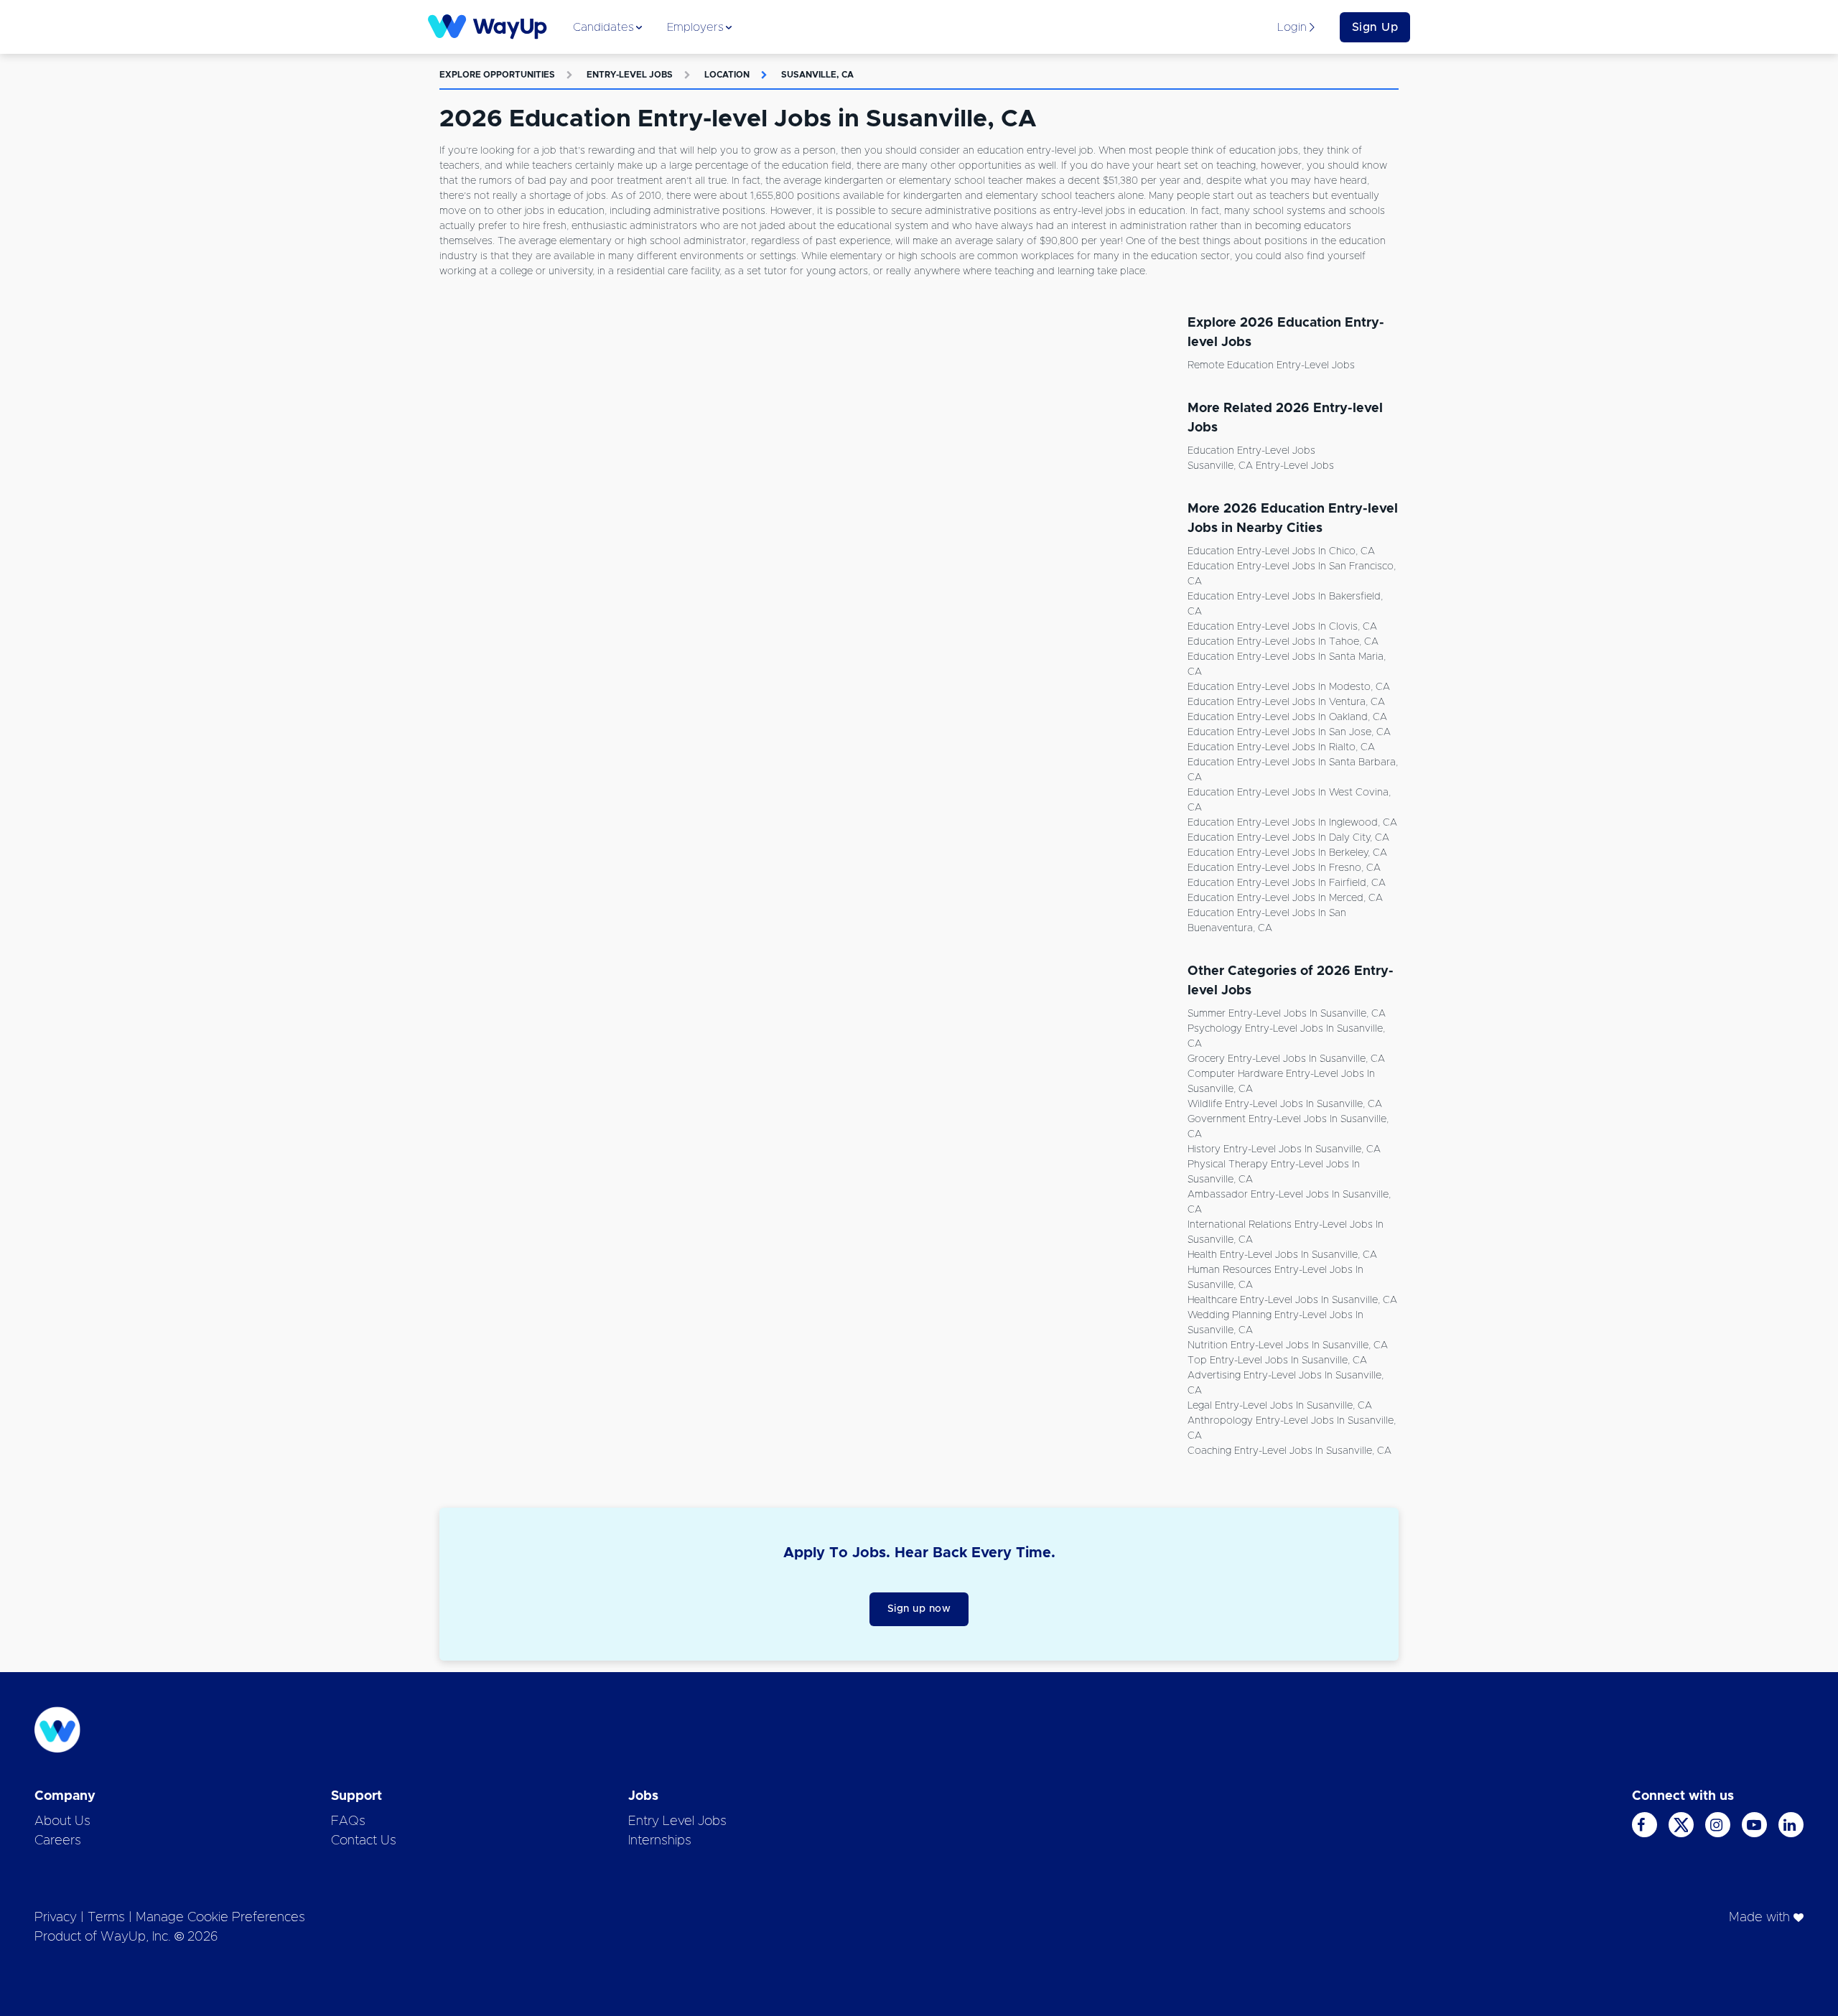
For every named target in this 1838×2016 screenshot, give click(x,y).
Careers (58, 1841)
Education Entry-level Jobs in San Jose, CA (1289, 732)
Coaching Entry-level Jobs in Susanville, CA (1289, 1451)
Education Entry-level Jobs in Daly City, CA (1288, 838)
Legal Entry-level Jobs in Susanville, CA (1280, 1406)
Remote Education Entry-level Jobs (1271, 365)
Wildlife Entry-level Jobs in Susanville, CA (1285, 1104)
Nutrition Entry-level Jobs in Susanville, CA (1288, 1345)
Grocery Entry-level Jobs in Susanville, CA (1286, 1059)
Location (727, 75)
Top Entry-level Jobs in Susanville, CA (1277, 1361)
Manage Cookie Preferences (220, 1918)
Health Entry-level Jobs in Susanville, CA (1282, 1255)
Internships (660, 1841)
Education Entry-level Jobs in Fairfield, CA (1287, 883)
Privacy (56, 1918)
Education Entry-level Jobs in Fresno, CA (1284, 868)
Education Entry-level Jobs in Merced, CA (1285, 898)
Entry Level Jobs (677, 1821)
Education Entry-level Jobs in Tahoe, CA (1283, 642)
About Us (62, 1821)
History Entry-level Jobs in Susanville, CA (1284, 1149)
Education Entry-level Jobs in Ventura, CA (1286, 702)
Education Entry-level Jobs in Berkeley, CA (1287, 853)
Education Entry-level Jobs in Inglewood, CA (1292, 823)
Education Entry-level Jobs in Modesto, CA (1289, 687)
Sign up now (919, 1609)
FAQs (348, 1821)
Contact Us (364, 1841)
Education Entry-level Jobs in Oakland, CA (1287, 717)
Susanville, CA (817, 75)
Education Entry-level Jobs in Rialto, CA (1281, 747)
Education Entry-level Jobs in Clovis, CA (1282, 627)
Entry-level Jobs (630, 75)
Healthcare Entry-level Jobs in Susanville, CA (1292, 1300)
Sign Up (1375, 27)
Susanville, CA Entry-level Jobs (1261, 466)
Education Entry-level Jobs (1251, 451)
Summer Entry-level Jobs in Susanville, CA (1287, 1014)
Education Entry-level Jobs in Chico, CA (1281, 551)
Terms (106, 1918)
